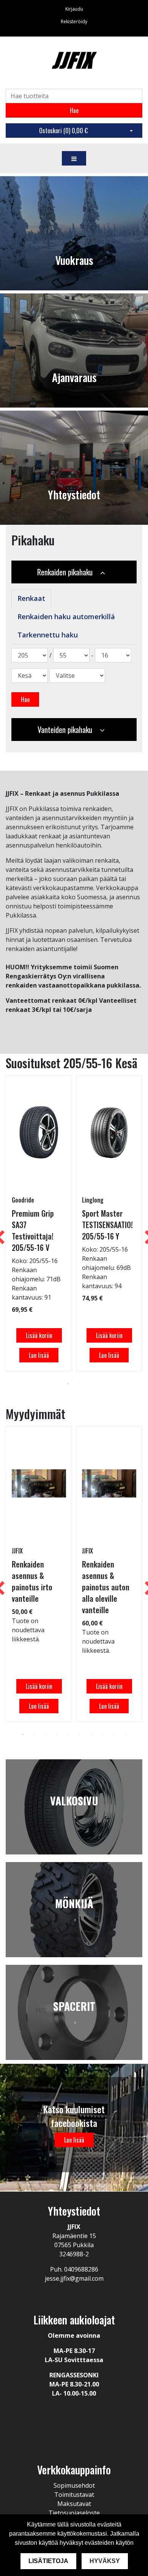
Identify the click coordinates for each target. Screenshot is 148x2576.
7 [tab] (91, 1735)
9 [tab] (114, 1735)
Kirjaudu (74, 9)
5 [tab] (68, 1735)
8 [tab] (102, 1735)
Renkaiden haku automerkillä (66, 617)
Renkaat (31, 598)
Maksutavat (74, 2504)
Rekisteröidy (74, 22)
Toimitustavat (74, 2495)
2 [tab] (80, 1384)
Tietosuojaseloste (74, 2513)
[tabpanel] (39, 1223)
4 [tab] (57, 1735)
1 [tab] (68, 1384)
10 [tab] (125, 1735)
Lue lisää (39, 1355)
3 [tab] (46, 1735)
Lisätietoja (48, 2561)
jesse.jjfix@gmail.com (74, 2278)
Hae (74, 110)
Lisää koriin (39, 1335)
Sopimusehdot (74, 2485)
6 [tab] (80, 1735)
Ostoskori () (63, 131)
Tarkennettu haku (48, 635)
